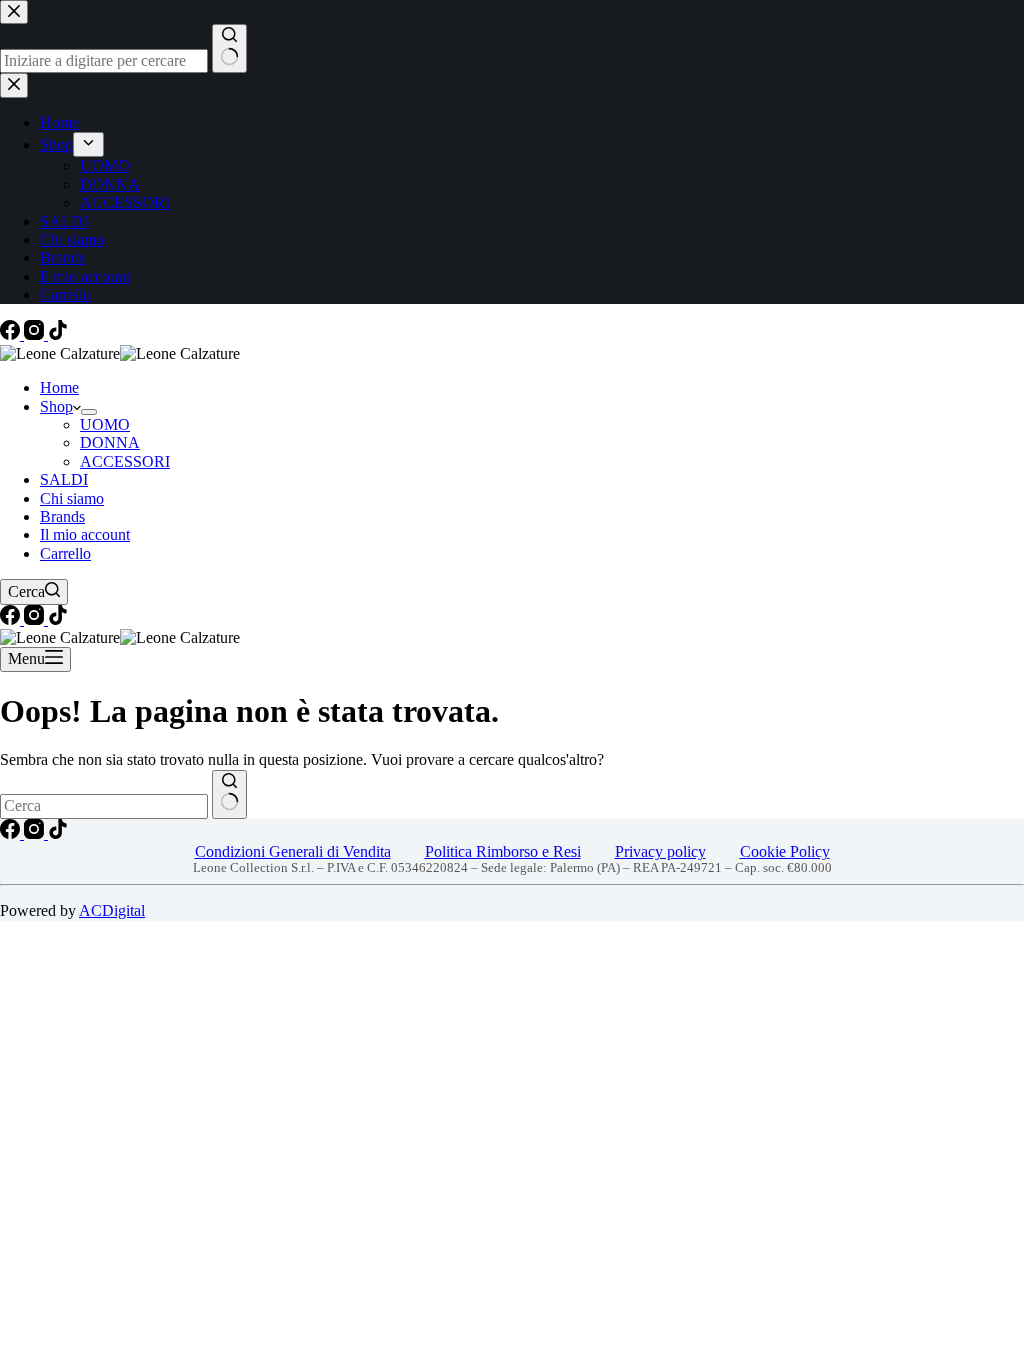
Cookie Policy (785, 851)
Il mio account (85, 534)
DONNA (110, 442)
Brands (62, 516)
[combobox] (104, 806)
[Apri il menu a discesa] (89, 412)
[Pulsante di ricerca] (229, 794)
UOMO (105, 424)
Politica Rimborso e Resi (503, 851)
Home (59, 387)
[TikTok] (58, 334)
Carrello (65, 553)
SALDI (64, 479)
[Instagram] (36, 334)
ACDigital (112, 910)
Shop (56, 406)
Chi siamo (72, 498)
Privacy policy (660, 851)
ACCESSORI (125, 461)
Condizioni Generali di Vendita (293, 851)
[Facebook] (12, 334)
